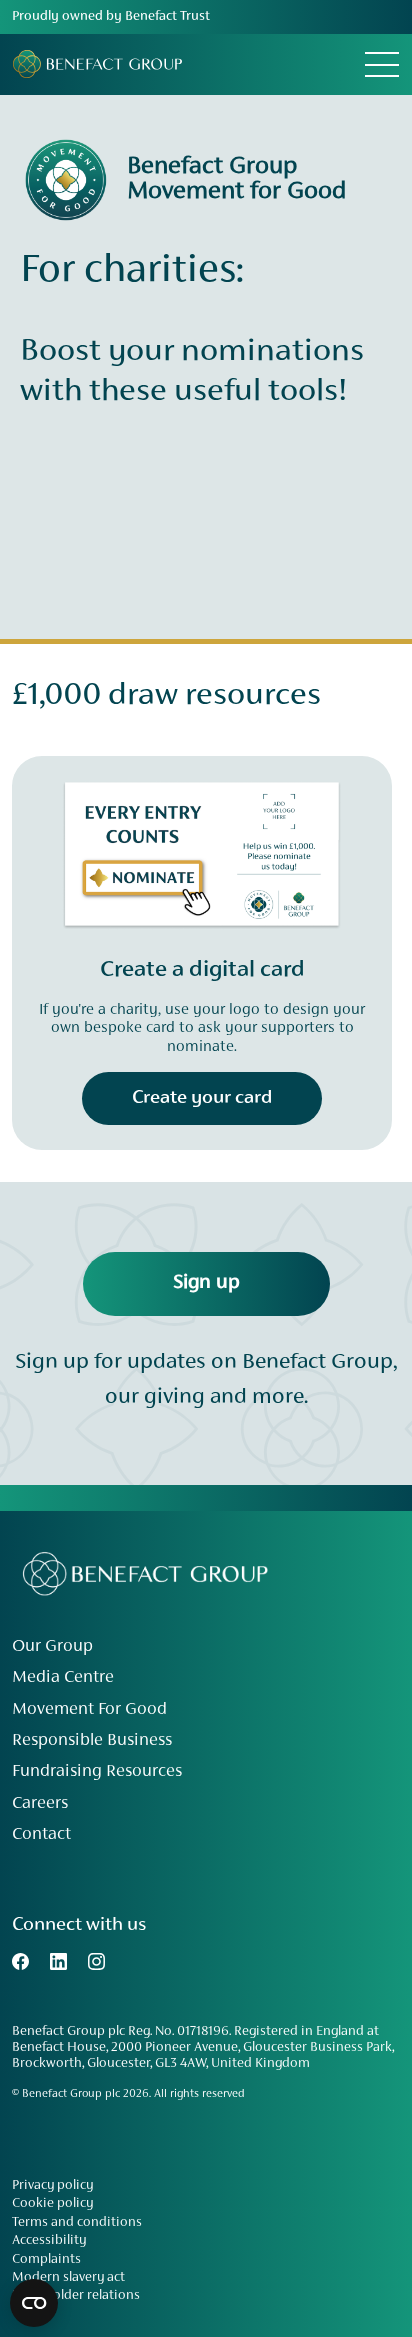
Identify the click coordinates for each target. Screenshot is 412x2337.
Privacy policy (52, 2186)
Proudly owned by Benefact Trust (111, 17)
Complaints (46, 2260)
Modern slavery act (68, 2278)
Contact (41, 1835)
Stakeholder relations (76, 2296)
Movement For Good (89, 1710)
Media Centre (63, 1678)
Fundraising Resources (97, 1772)
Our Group (52, 1647)
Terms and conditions (77, 2223)
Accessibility (49, 2241)
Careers (40, 1804)
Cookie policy (52, 2204)
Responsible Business (92, 1741)
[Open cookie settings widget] (34, 2303)
